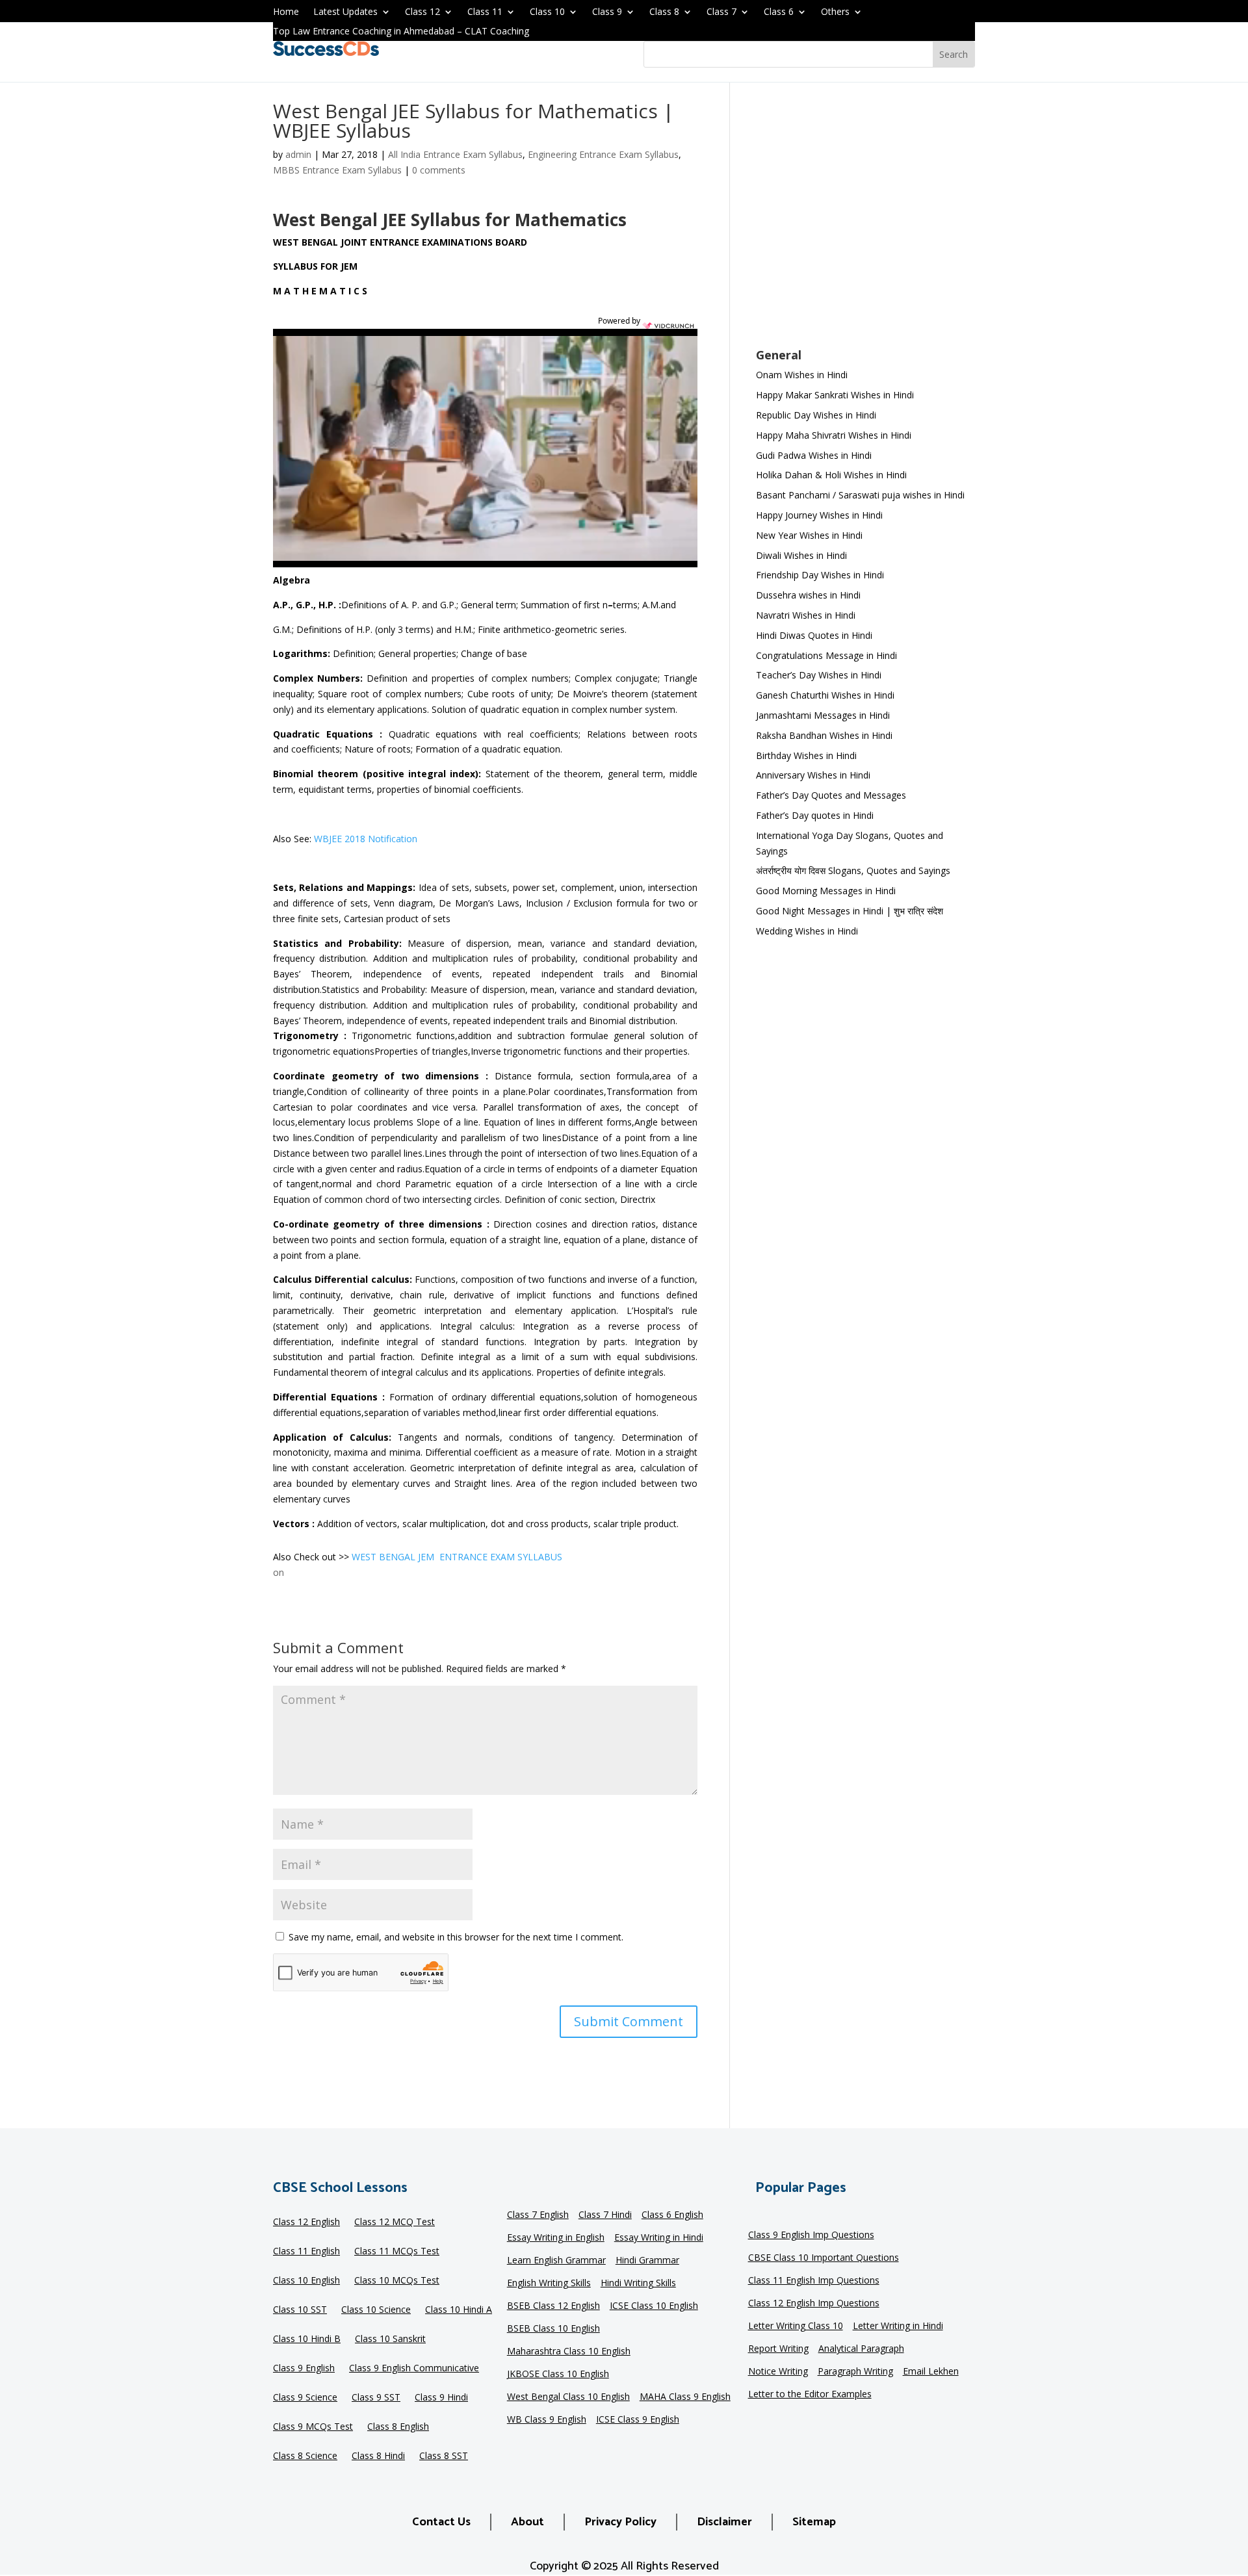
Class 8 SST (444, 2456)
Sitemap (814, 2522)
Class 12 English (306, 2222)
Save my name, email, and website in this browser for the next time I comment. (456, 1937)
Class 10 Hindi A (459, 2310)
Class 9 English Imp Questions (811, 2235)
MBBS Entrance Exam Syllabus (337, 170)
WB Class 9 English (547, 2420)
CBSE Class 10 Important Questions (824, 2258)
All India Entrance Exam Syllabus (455, 154)
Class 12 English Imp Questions (814, 2304)
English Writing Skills (549, 2284)
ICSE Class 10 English (654, 2306)
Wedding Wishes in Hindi (807, 931)
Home (286, 12)
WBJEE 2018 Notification (366, 839)
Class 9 (607, 12)
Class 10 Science (376, 2310)
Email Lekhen (931, 2372)
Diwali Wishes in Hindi (801, 555)
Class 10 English (306, 2281)
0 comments (439, 170)
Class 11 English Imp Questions (814, 2281)
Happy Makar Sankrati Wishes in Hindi (835, 395)
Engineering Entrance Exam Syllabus (603, 154)
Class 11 (485, 12)
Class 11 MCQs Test (397, 2252)
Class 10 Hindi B (307, 2339)
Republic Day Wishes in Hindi (816, 415)
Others (835, 12)
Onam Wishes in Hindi (802, 375)
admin (298, 154)
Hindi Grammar (647, 2261)
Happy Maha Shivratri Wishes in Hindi (834, 435)
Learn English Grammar (556, 2261)
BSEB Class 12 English (553, 2306)
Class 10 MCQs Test (397, 2281)
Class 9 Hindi (441, 2398)
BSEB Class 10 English (553, 2329)
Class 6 (779, 12)
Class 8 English (398, 2427)
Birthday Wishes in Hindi (806, 755)
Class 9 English (304, 2369)
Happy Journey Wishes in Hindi (819, 515)
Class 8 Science (305, 2456)
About (527, 2522)
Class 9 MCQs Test (313, 2427)
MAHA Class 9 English (685, 2397)
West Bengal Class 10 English (568, 2397)
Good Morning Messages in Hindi (826, 891)
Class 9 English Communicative (414, 2369)
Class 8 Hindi (378, 2456)
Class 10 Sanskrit (390, 2339)
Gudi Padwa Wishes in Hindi (814, 455)
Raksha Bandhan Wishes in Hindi (824, 735)
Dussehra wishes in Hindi (808, 595)
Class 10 (547, 12)
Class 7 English (538, 2215)
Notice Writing (778, 2372)
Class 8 (664, 12)
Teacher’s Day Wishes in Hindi (819, 675)
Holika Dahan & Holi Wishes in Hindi (831, 475)
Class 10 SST (300, 2310)
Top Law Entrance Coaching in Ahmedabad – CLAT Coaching (401, 32)
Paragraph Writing (855, 2372)
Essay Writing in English (556, 2238)
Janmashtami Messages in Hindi (823, 715)
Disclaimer (724, 2522)
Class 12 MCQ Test (395, 2222)
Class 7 (721, 12)
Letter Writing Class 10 (796, 2326)
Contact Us (441, 2522)
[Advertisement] (865, 224)
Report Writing (778, 2349)
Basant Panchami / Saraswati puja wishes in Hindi (860, 495)
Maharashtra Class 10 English (569, 2352)
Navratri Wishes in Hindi (806, 615)
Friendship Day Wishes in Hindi (820, 575)
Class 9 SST (376, 2398)
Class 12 (422, 12)
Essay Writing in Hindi (659, 2238)
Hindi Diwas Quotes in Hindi (815, 635)
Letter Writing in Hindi (898, 2326)
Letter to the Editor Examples (810, 2395)
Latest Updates (345, 12)
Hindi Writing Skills (638, 2284)
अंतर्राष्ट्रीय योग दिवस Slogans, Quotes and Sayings (853, 870)
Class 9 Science (305, 2398)
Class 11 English (306, 2252)
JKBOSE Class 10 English (558, 2375)
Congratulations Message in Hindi (826, 655)
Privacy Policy (620, 2522)
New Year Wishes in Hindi (809, 535)
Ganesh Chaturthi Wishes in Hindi (825, 695)
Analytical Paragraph (861, 2349)
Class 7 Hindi (605, 2215)
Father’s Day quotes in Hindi (815, 815)
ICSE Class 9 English (638, 2420)
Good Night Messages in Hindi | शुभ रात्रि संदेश (850, 911)
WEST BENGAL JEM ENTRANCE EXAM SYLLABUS (457, 1557)
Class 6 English (672, 2215)
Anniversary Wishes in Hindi (813, 775)
